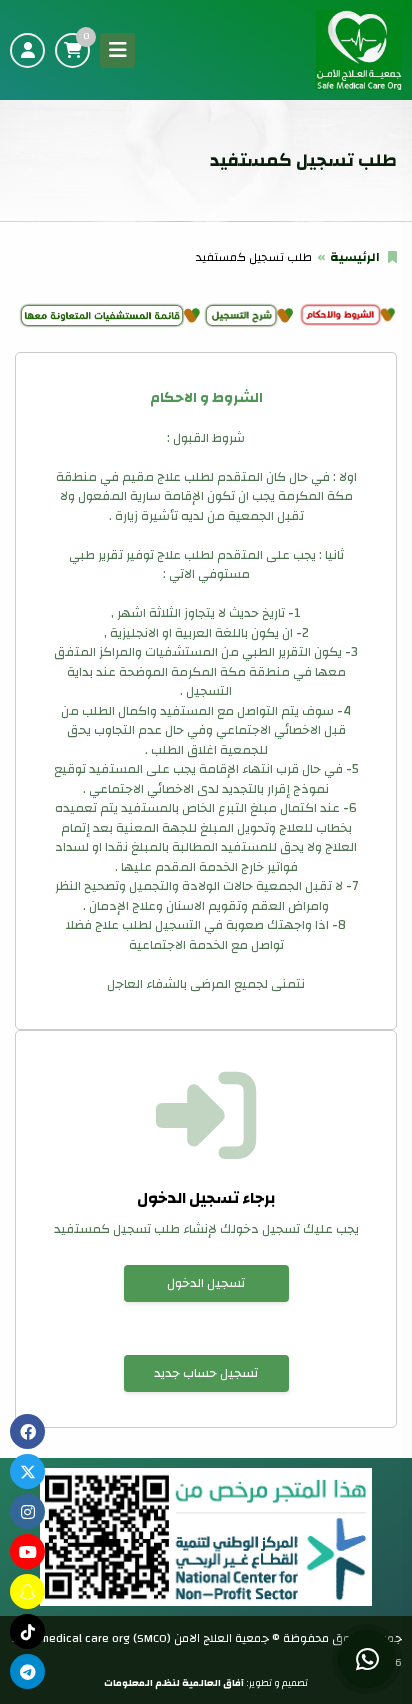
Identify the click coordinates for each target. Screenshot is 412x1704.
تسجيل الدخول (206, 1283)
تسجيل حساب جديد (206, 1373)
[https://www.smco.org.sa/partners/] (108, 315)
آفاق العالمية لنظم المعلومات (174, 1683)
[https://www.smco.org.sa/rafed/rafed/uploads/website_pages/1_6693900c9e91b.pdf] (249, 315)
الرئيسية (355, 257)
